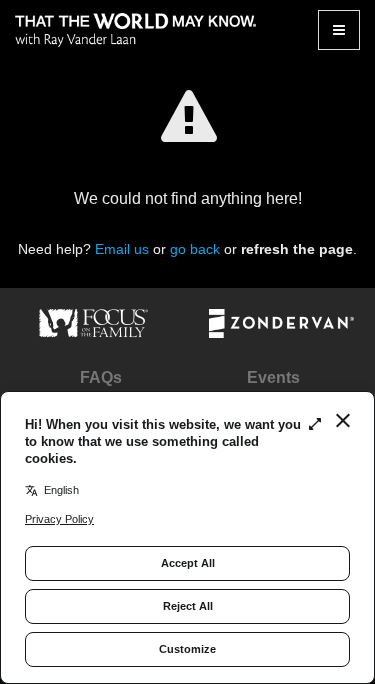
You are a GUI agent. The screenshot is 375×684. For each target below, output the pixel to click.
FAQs (101, 377)
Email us (122, 249)
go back (195, 249)
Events (273, 377)
